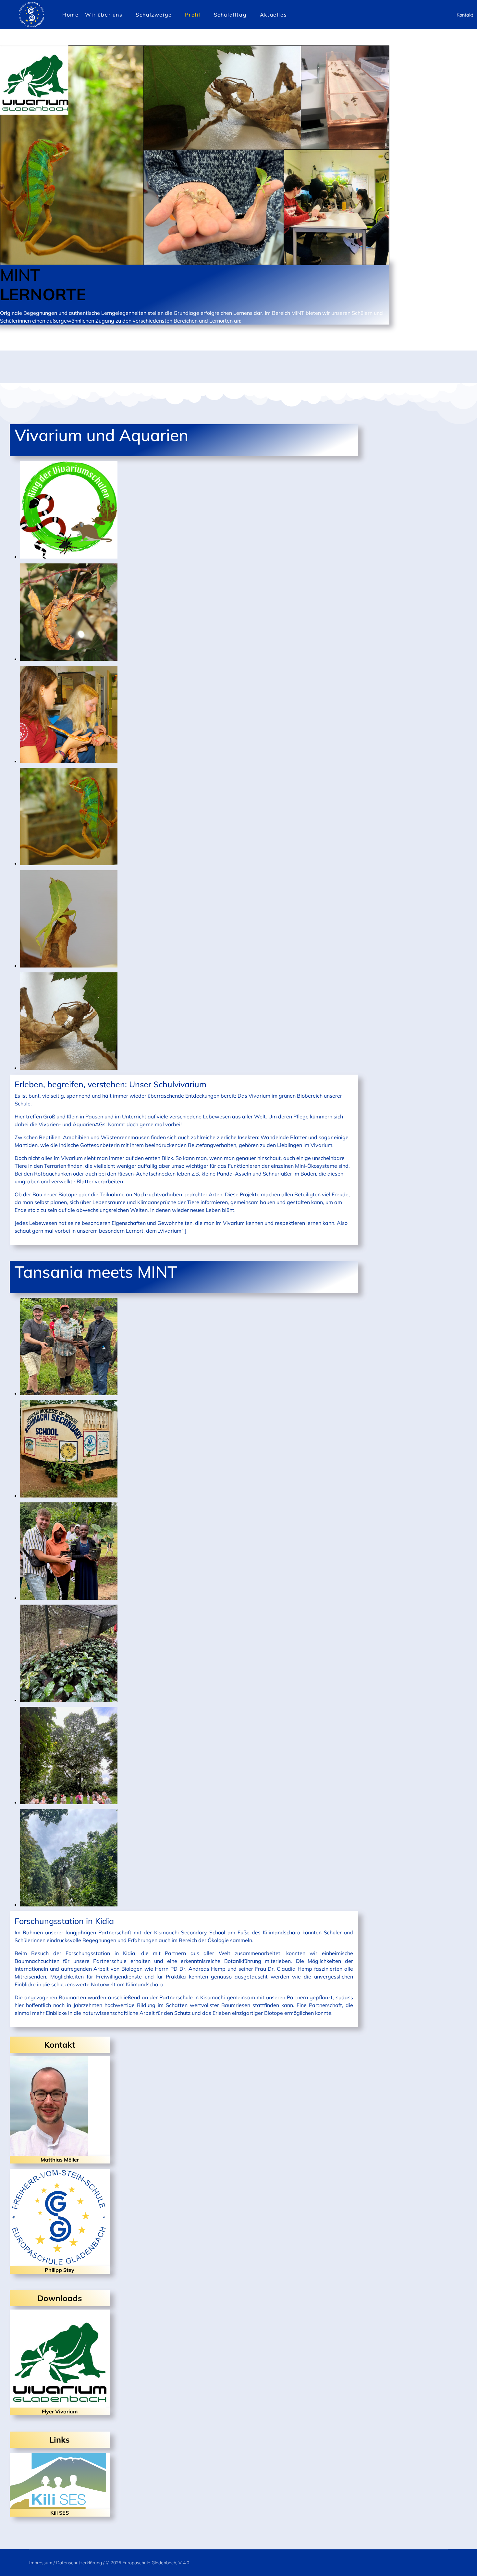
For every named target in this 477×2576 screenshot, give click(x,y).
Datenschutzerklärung (79, 2563)
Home (70, 15)
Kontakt (465, 15)
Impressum (41, 2563)
